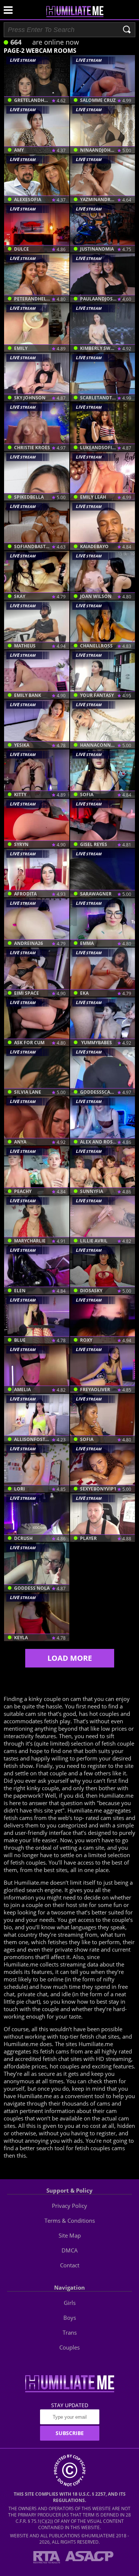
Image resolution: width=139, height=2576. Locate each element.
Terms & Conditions (70, 2220)
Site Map (70, 2235)
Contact (70, 2265)
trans (70, 2332)
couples (69, 2347)
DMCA (70, 2250)
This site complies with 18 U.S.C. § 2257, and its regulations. (70, 2497)
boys (70, 2318)
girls (70, 2303)
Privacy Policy (69, 2206)
